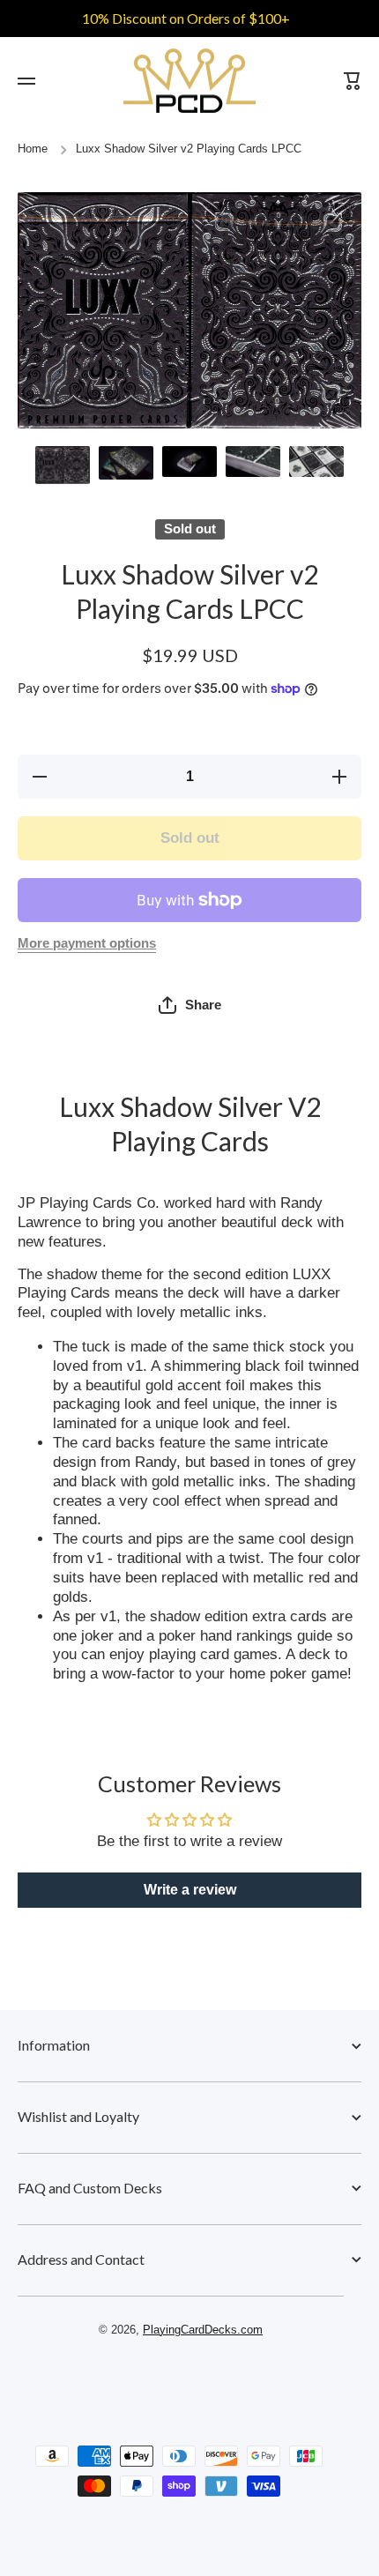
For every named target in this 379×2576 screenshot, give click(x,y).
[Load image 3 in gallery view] (189, 462)
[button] (190, 1005)
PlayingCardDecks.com (203, 2330)
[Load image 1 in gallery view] (63, 465)
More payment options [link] (87, 943)
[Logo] (189, 81)
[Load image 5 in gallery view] (316, 462)
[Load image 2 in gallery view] (126, 463)
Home (33, 149)
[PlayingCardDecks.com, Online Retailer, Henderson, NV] (181, 2380)
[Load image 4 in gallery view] (253, 462)
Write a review (190, 1890)
